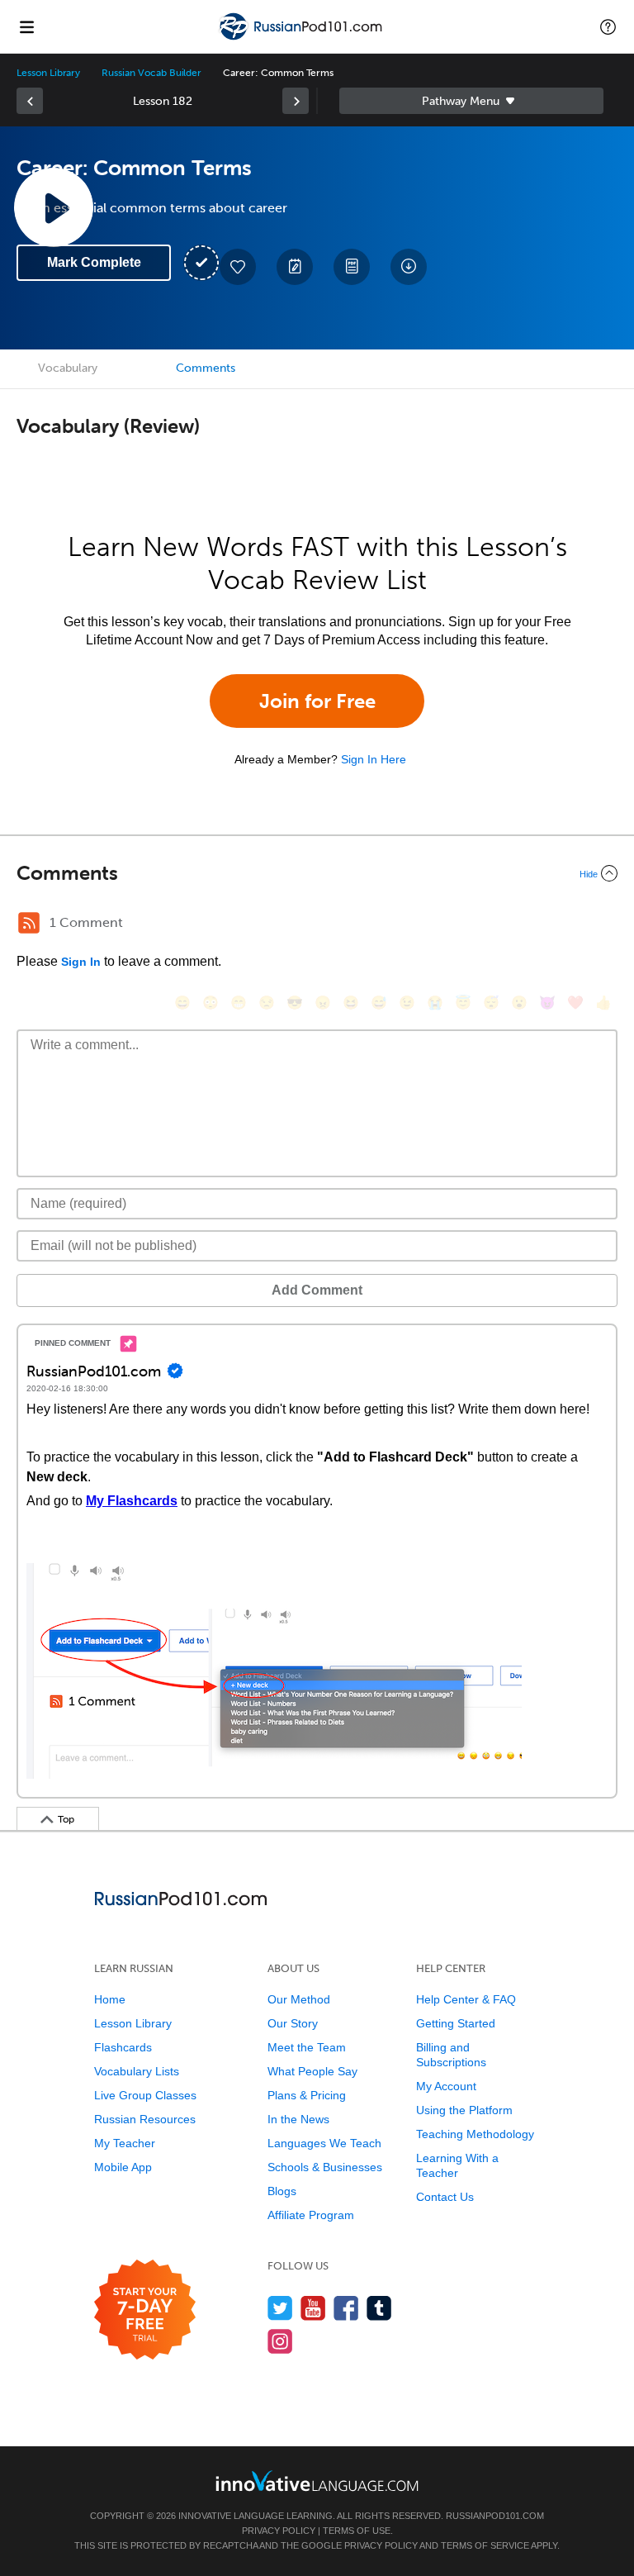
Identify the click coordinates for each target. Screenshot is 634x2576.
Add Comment (317, 1290)
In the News (298, 2119)
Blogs (282, 2191)
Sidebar (471, 101)
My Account (446, 2086)
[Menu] (26, 26)
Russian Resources (145, 2119)
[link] (30, 101)
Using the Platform (464, 2110)
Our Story (293, 2023)
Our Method (299, 1999)
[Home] (302, 38)
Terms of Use (357, 2531)
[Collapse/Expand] (317, 873)
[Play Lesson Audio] (54, 207)
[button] (608, 26)
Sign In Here (374, 759)
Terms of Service (485, 2545)
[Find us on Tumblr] (379, 2308)
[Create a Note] (295, 267)
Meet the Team (307, 2047)
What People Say (312, 2071)
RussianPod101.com (495, 2516)
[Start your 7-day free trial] (145, 2310)
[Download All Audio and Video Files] (409, 267)
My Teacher (125, 2143)
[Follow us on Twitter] (280, 2308)
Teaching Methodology (475, 2134)
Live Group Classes (145, 2095)
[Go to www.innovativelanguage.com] (317, 2481)
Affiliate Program (311, 2215)
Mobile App (123, 2167)
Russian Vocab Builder (151, 73)
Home (110, 1999)
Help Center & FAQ (466, 1999)
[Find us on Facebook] (346, 2308)
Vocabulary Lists (137, 2071)
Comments (206, 368)
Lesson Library (48, 73)
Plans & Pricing (307, 2095)
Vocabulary (68, 368)
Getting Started (456, 2023)
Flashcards (123, 2047)
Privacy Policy (279, 2531)
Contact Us (445, 2197)
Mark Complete (94, 262)
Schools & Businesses (325, 2167)
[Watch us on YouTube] (313, 2308)
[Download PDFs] (352, 267)
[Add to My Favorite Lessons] (238, 267)
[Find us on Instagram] (280, 2341)
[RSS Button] (29, 923)
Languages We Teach (324, 2143)
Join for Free (317, 701)
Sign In (81, 962)
